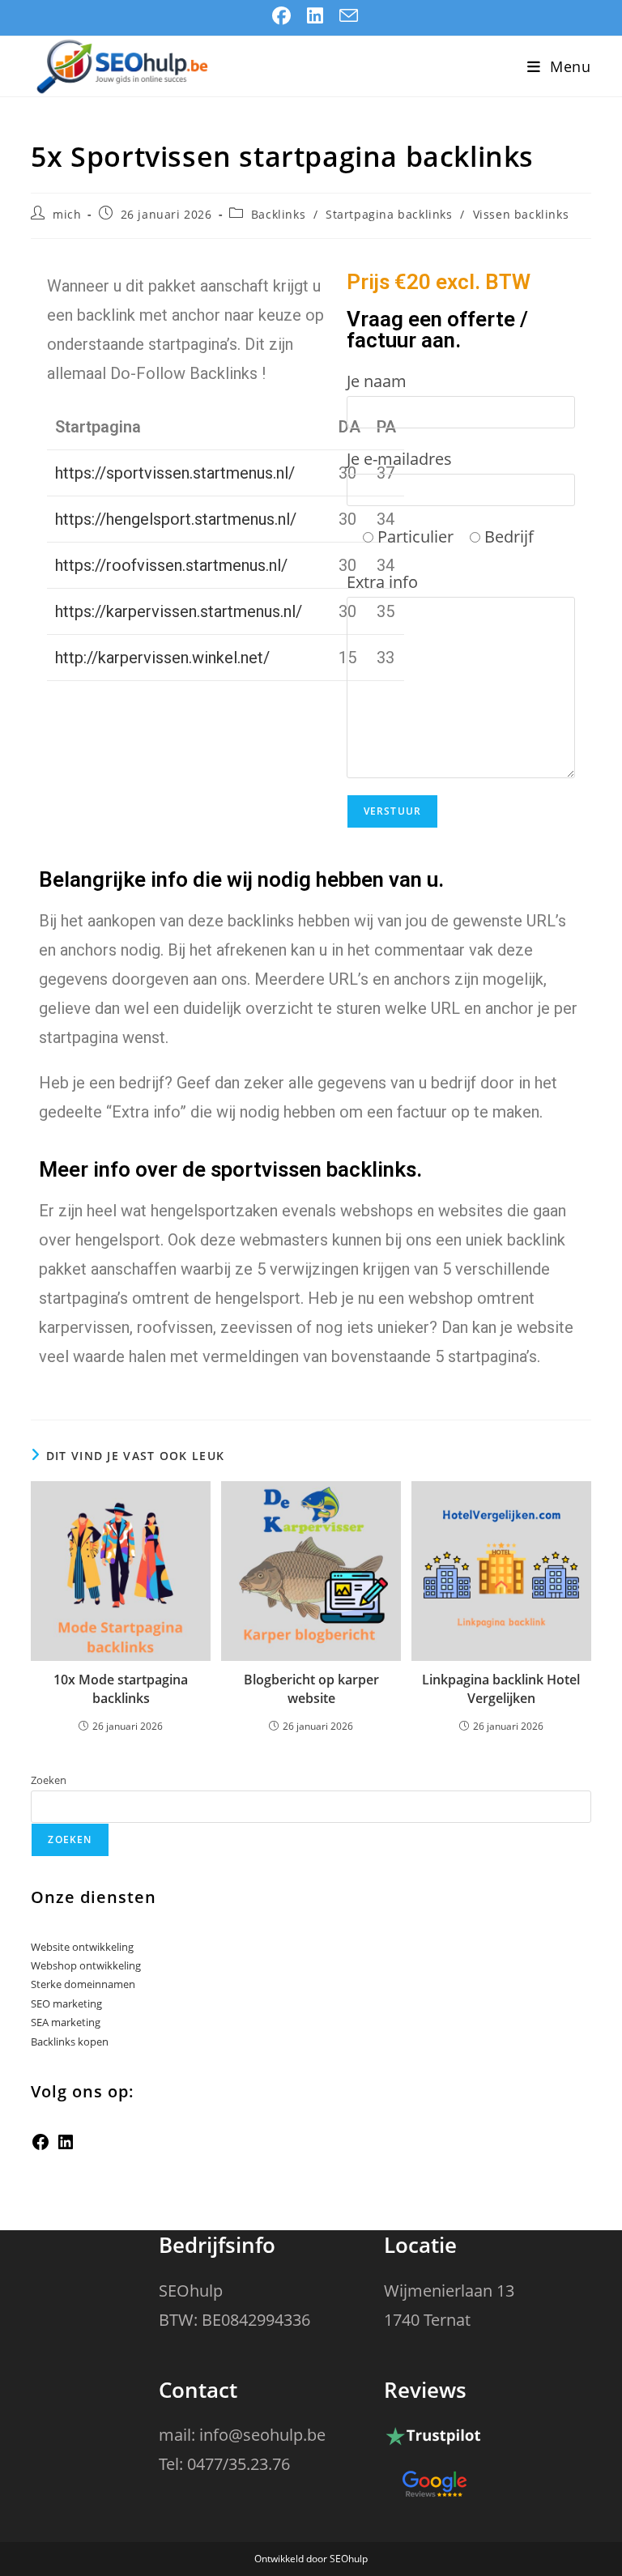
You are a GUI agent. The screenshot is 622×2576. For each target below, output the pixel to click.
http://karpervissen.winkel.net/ (162, 658)
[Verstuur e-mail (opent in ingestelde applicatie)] (345, 16)
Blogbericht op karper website (311, 1688)
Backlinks (278, 214)
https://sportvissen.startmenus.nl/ (175, 473)
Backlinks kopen (70, 2042)
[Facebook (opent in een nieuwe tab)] (281, 16)
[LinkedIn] (66, 2148)
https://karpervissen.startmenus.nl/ (179, 611)
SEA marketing (66, 2022)
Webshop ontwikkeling (86, 1965)
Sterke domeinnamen (83, 1984)
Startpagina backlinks (389, 214)
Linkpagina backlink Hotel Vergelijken (501, 1688)
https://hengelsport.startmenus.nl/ (176, 519)
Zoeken (49, 1780)
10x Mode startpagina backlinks (121, 1688)
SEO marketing (66, 2003)
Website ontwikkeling (82, 1947)
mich (67, 214)
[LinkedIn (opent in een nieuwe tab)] (315, 16)
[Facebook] (40, 2148)
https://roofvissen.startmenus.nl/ (171, 565)
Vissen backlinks (521, 214)
